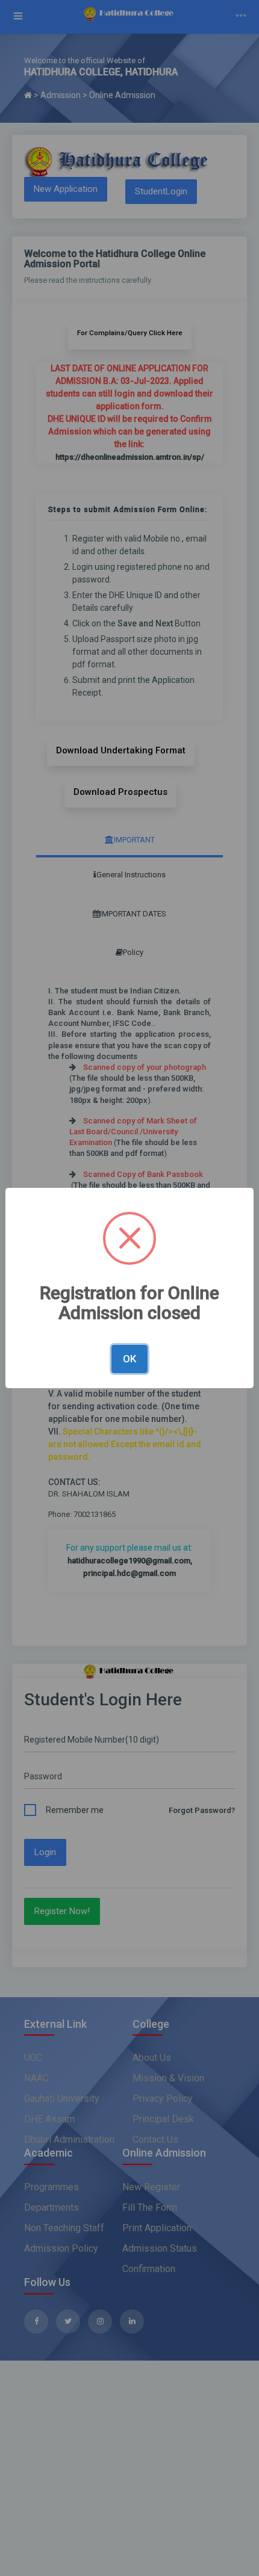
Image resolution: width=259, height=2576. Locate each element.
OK (129, 1359)
